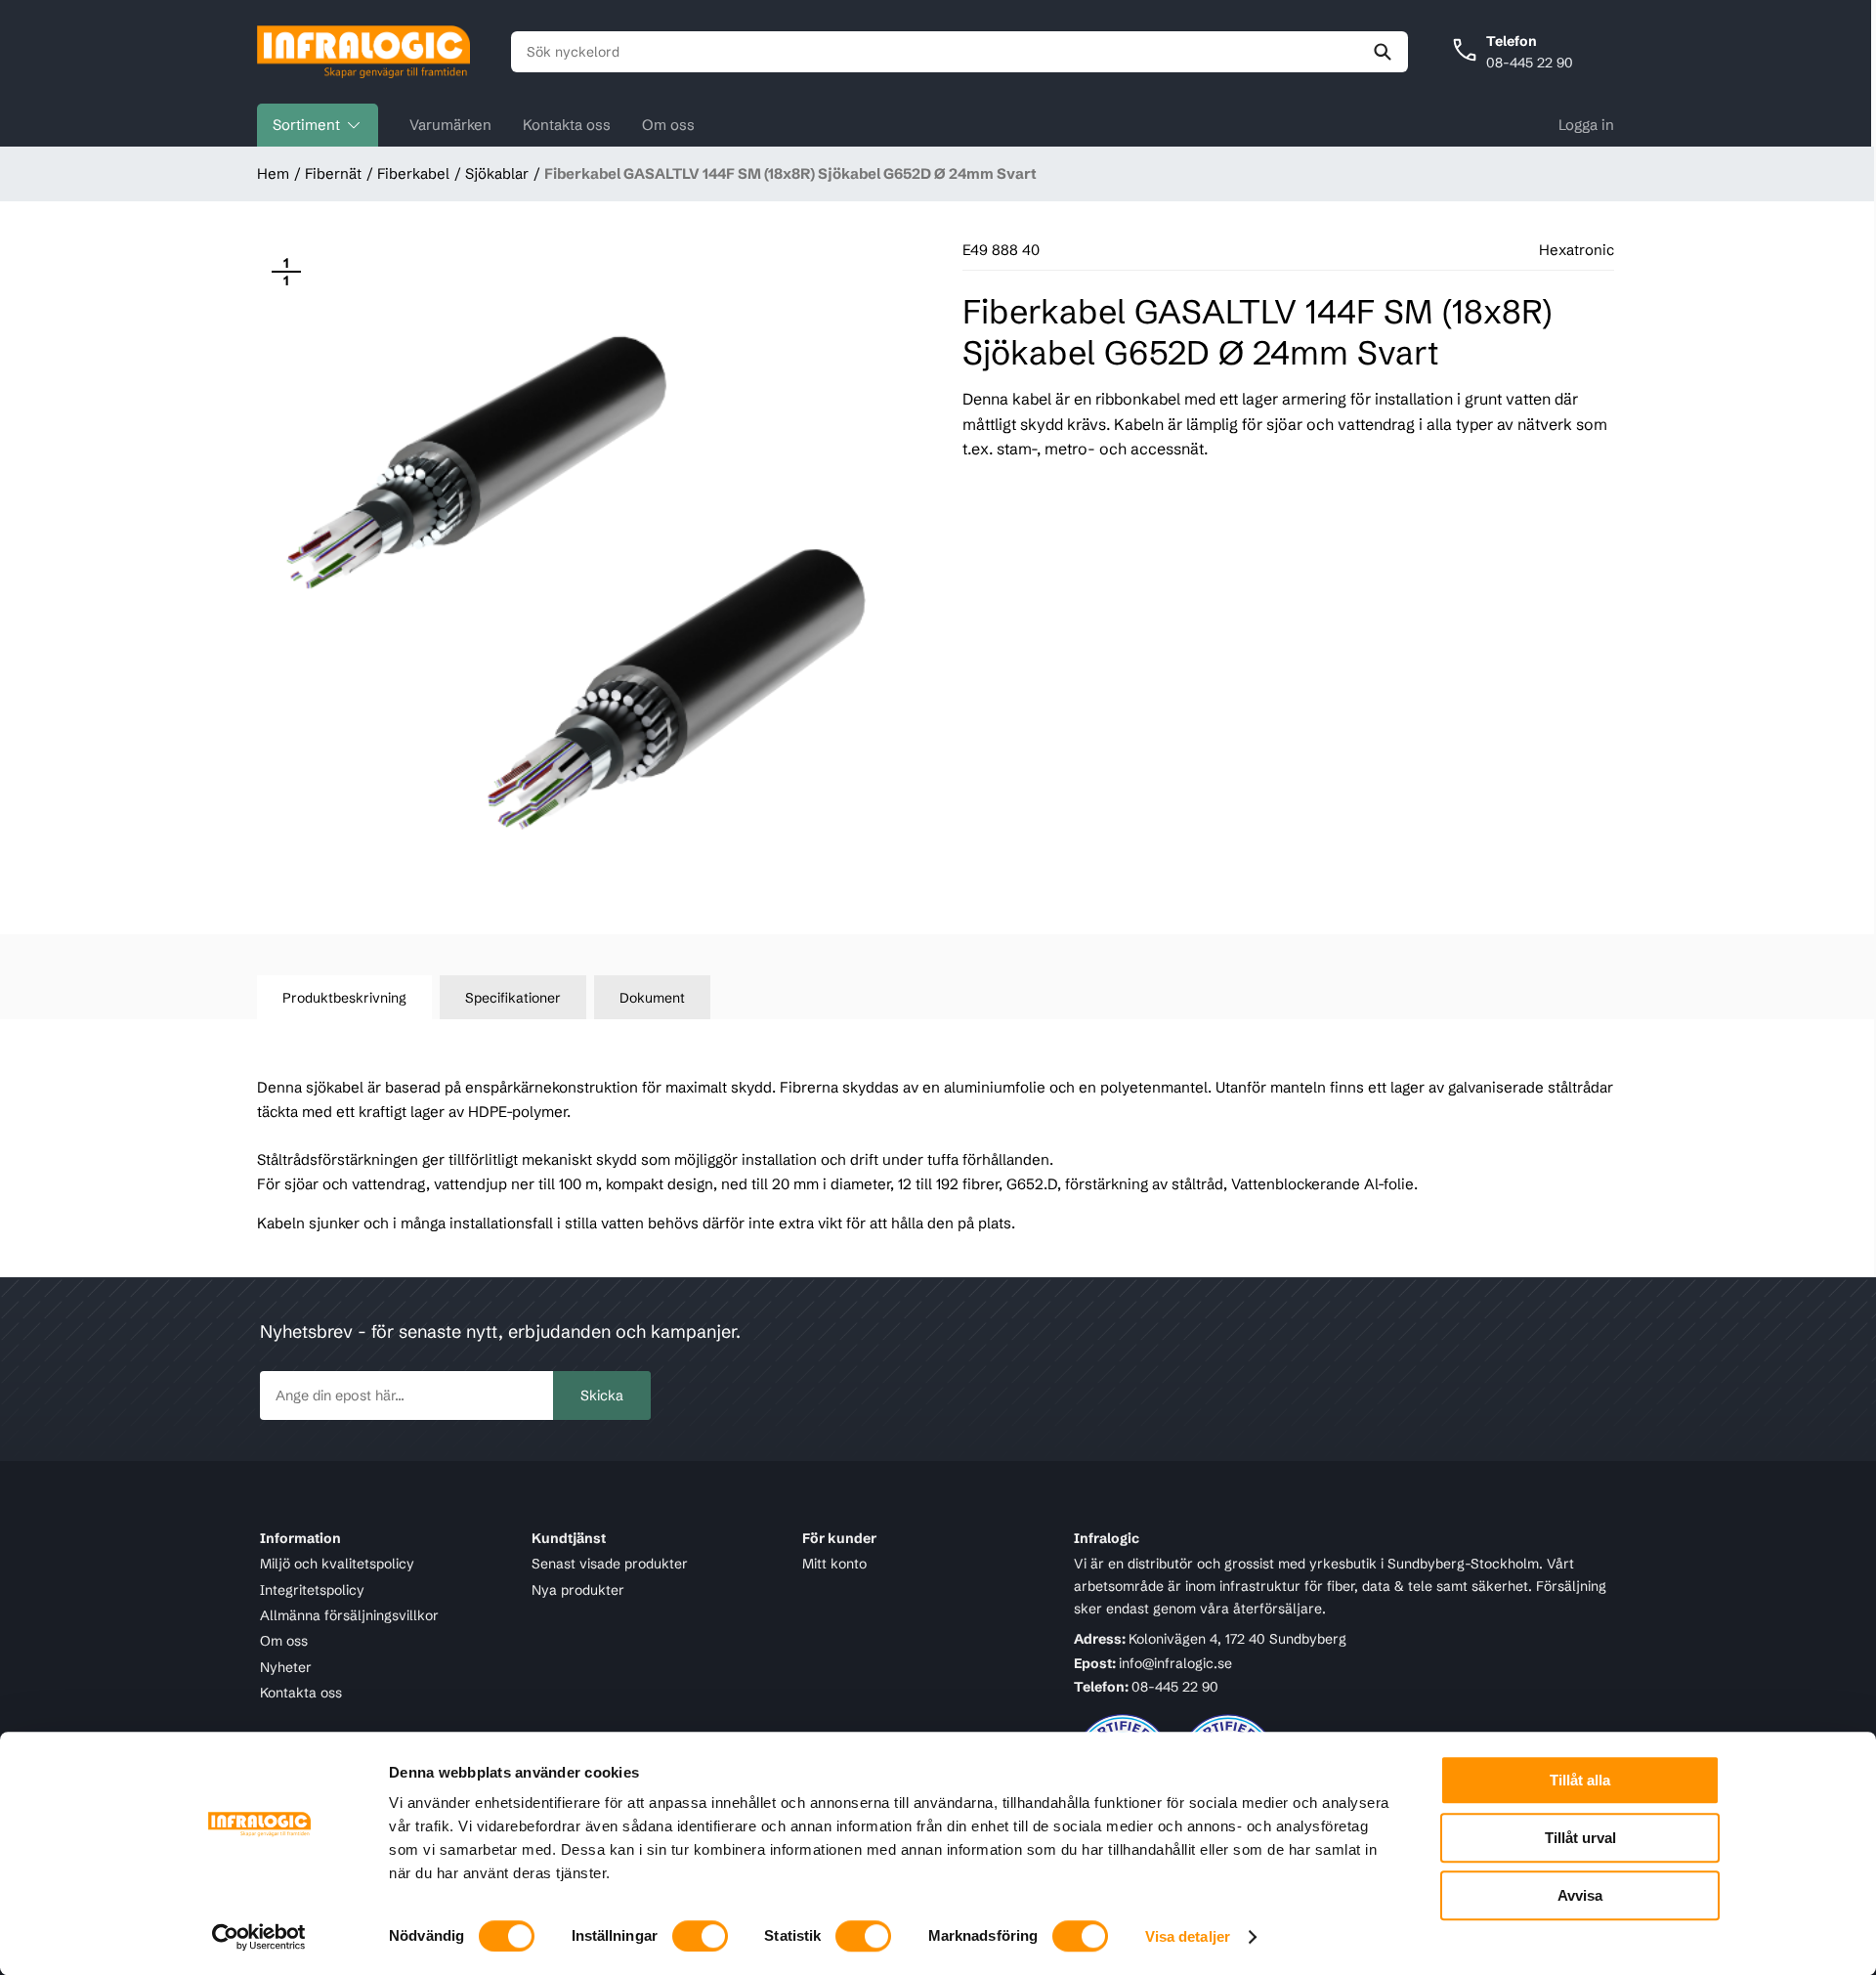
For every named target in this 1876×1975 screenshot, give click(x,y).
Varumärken (450, 125)
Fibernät (333, 173)
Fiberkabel (413, 173)
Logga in (1586, 125)
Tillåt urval (1580, 1838)
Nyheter (286, 1667)
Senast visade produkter (610, 1564)
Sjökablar (497, 173)
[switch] (700, 1936)
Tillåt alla (1580, 1780)
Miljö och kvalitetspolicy (337, 1564)
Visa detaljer (1188, 1936)
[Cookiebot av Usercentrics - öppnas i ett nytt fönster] (259, 1937)
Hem (273, 173)
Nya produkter (578, 1590)
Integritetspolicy (312, 1590)
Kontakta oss (567, 125)
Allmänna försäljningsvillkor (349, 1615)
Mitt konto (834, 1564)
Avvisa (1580, 1895)
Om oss (668, 125)
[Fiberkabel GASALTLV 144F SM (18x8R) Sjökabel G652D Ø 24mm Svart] (583, 568)
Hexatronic (1577, 250)
